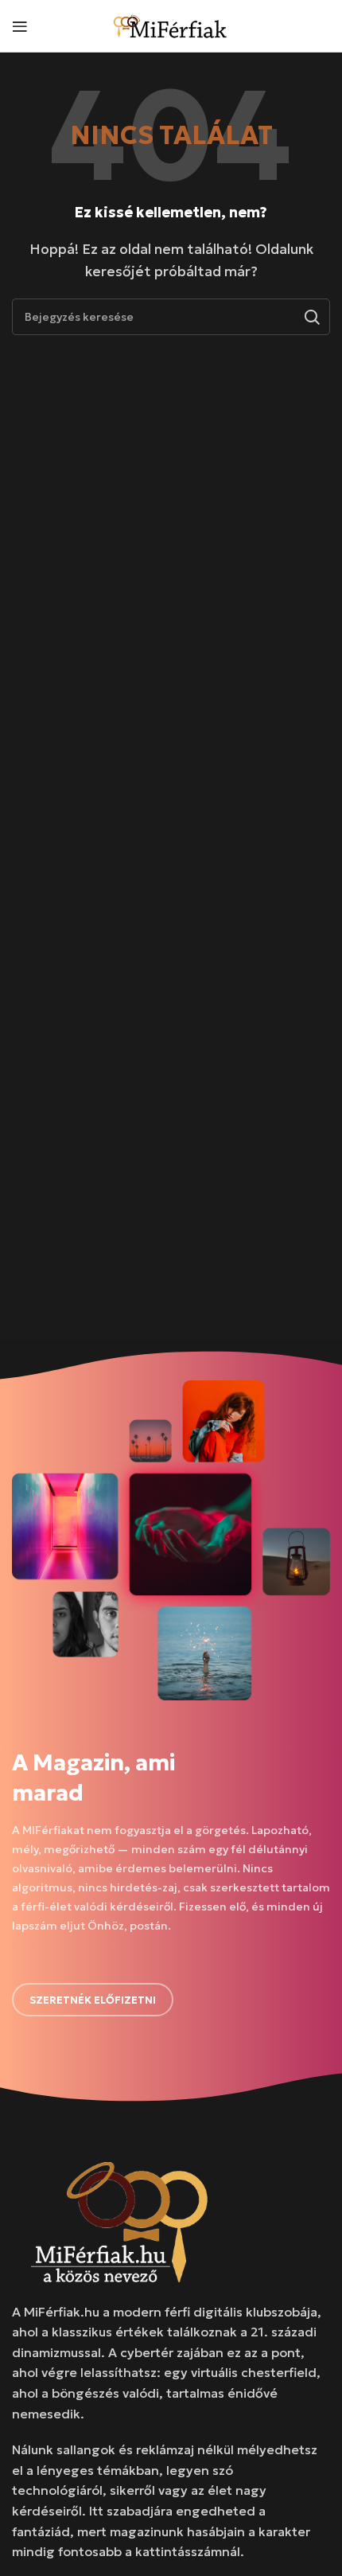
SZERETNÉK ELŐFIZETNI (93, 2000)
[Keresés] (312, 317)
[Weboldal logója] (171, 24)
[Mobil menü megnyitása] (20, 26)
